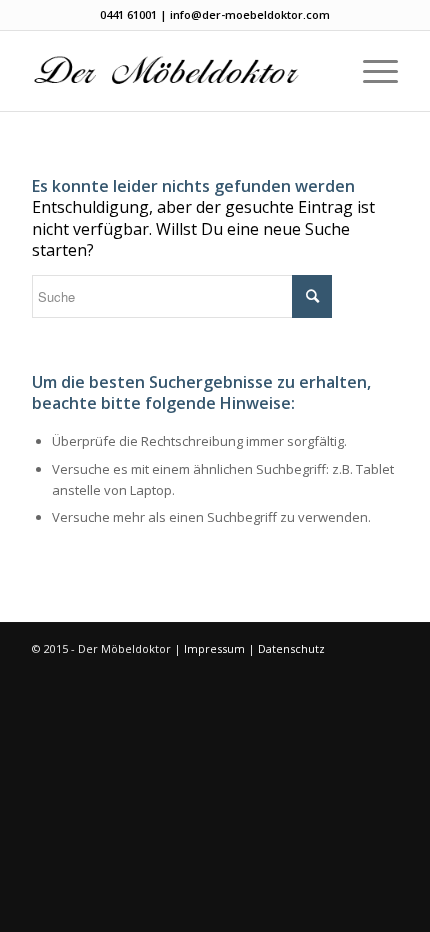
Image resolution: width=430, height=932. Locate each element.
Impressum (214, 648)
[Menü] (370, 71)
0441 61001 (128, 14)
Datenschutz (291, 648)
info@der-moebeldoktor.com (250, 14)
